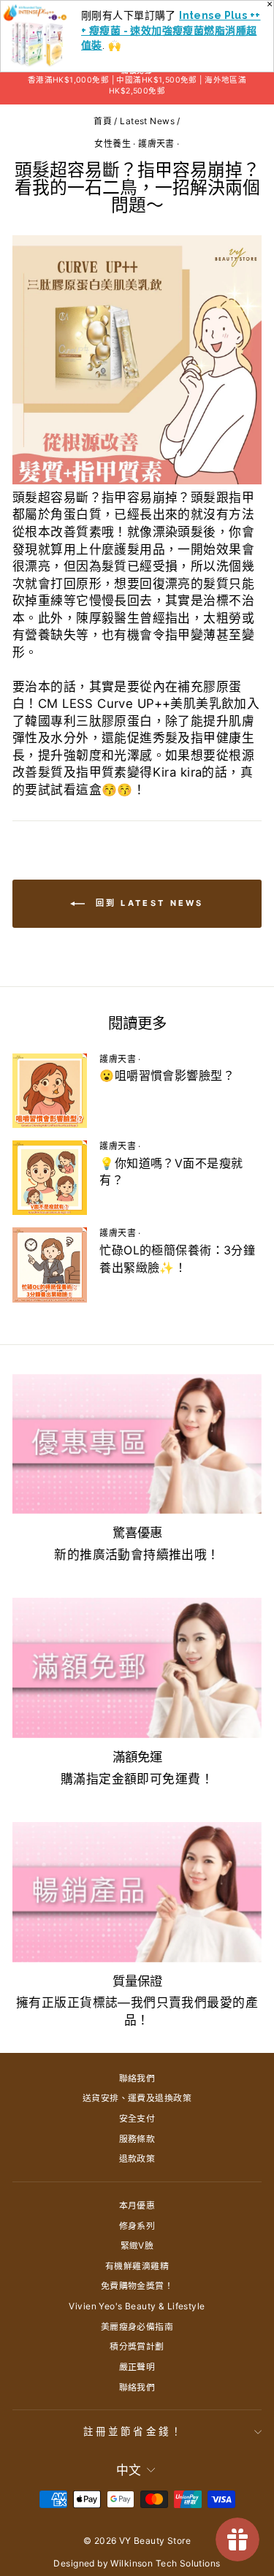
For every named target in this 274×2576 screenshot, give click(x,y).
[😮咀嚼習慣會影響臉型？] (50, 1091)
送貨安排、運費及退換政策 (137, 2098)
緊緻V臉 (137, 2245)
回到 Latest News (147, 903)
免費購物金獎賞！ (137, 2286)
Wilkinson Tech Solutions (165, 2563)
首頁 (103, 121)
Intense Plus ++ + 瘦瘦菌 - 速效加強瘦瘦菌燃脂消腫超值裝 (171, 30)
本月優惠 (137, 2205)
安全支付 (137, 2118)
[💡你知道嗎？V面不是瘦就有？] (50, 1178)
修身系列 (137, 2226)
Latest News (147, 121)
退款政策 (137, 2158)
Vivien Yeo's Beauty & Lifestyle (137, 2306)
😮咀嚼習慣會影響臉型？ (167, 1075)
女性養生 (113, 144)
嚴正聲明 (137, 2367)
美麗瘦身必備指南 (137, 2327)
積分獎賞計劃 (137, 2346)
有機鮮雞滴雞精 (137, 2266)
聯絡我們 (137, 2078)
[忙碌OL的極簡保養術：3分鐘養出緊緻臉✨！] (50, 1265)
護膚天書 (156, 144)
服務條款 (137, 2139)
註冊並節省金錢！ (133, 2431)
